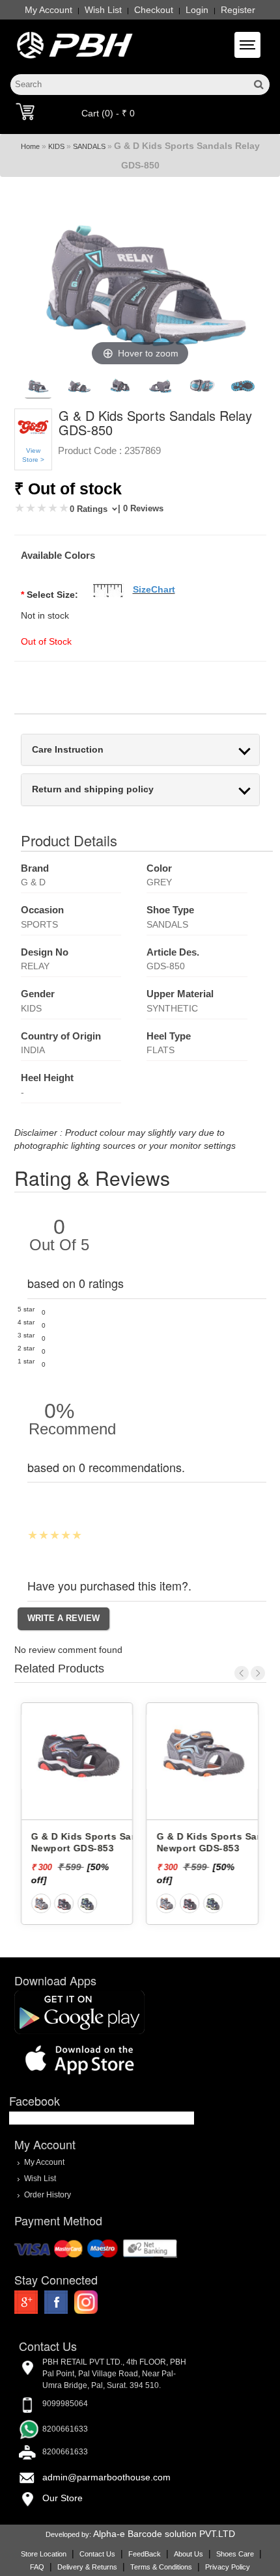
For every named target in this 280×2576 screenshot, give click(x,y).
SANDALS (89, 146)
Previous (242, 1673)
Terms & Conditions (161, 2567)
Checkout (154, 10)
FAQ (37, 2567)
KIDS (56, 146)
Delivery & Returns (87, 2567)
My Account (49, 10)
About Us (189, 2554)
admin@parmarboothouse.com (106, 2477)
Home (30, 146)
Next (258, 1673)
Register (238, 10)
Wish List (103, 10)
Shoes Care (235, 2554)
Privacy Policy (228, 2567)
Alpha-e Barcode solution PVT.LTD (164, 2534)
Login (197, 10)
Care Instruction (68, 750)
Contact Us (97, 2554)
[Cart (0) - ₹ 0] (25, 111)
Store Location (44, 2554)
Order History (48, 2194)
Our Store (63, 2498)
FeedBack (145, 2554)
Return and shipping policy (93, 789)
